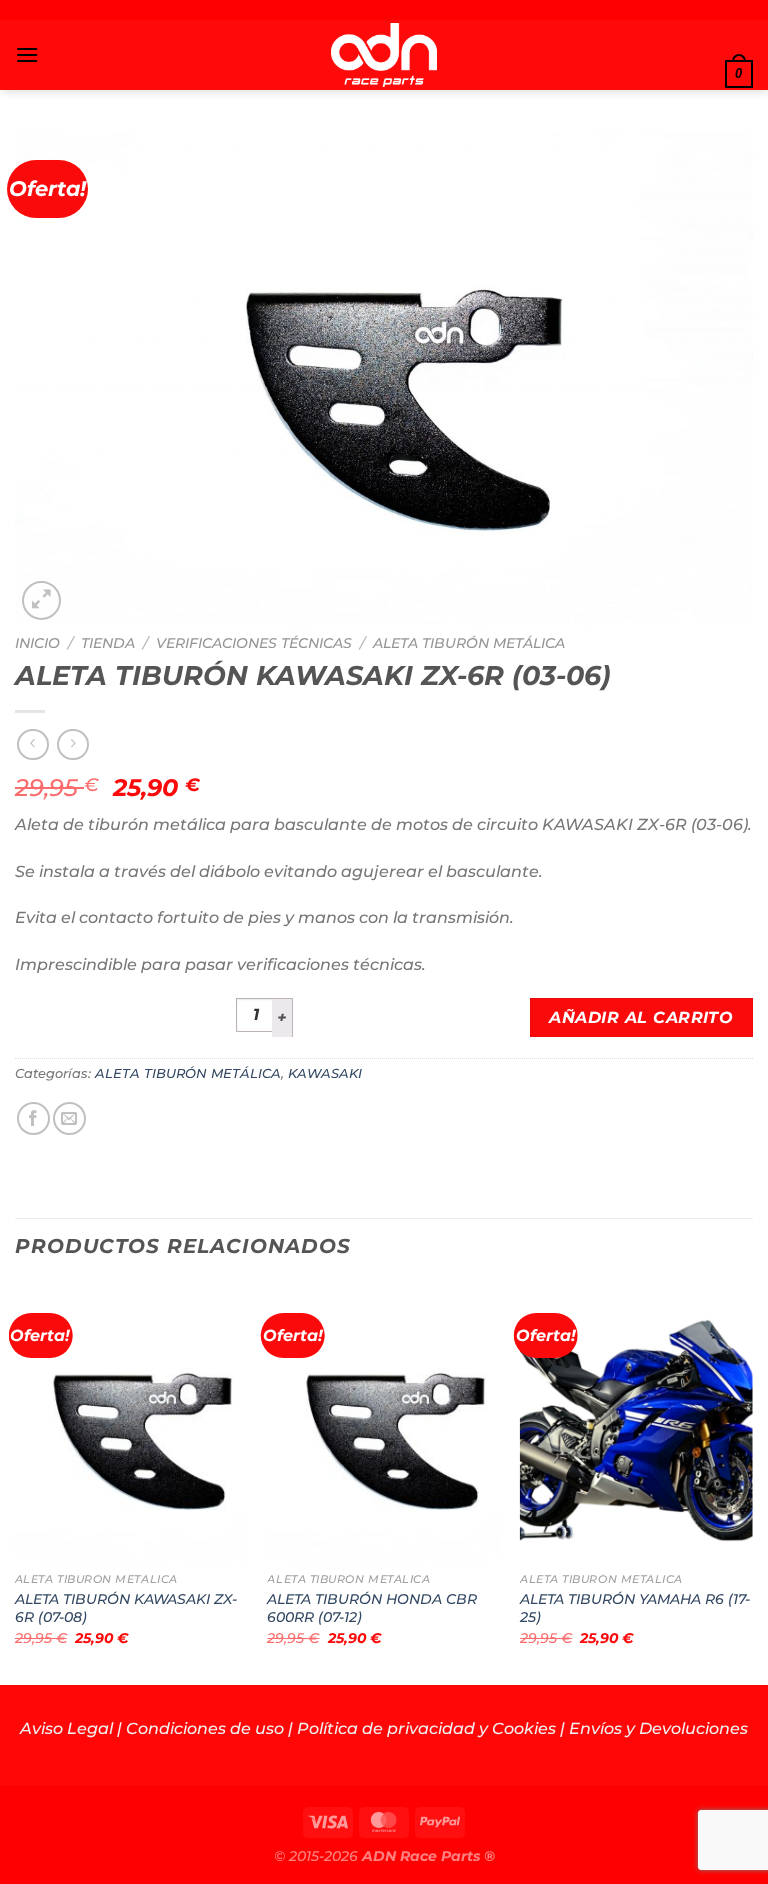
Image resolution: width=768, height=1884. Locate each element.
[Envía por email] (69, 1118)
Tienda (108, 643)
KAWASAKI (325, 1073)
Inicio (37, 643)
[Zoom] (41, 600)
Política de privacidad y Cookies (426, 1728)
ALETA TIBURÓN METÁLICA (469, 643)
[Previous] (16, 1482)
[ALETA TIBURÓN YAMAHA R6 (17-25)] (636, 1422)
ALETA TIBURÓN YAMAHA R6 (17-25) (635, 1608)
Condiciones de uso (205, 1728)
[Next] (752, 1482)
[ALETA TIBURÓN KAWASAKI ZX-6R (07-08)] (131, 1422)
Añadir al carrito (641, 1017)
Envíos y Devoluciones (658, 1728)
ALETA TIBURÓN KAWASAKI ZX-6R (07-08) (126, 1608)
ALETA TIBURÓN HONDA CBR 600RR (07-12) (372, 1608)
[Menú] (27, 54)
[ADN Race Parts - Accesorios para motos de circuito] (384, 55)
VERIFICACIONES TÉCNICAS (254, 643)
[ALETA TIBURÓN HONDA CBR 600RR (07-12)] (383, 1422)
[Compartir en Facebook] (33, 1118)
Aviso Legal (66, 1728)
